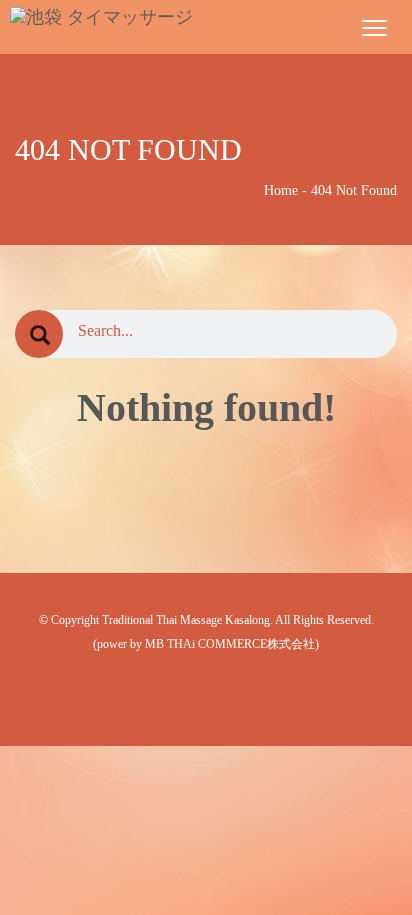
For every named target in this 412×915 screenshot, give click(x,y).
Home (281, 190)
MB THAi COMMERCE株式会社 (230, 644)
